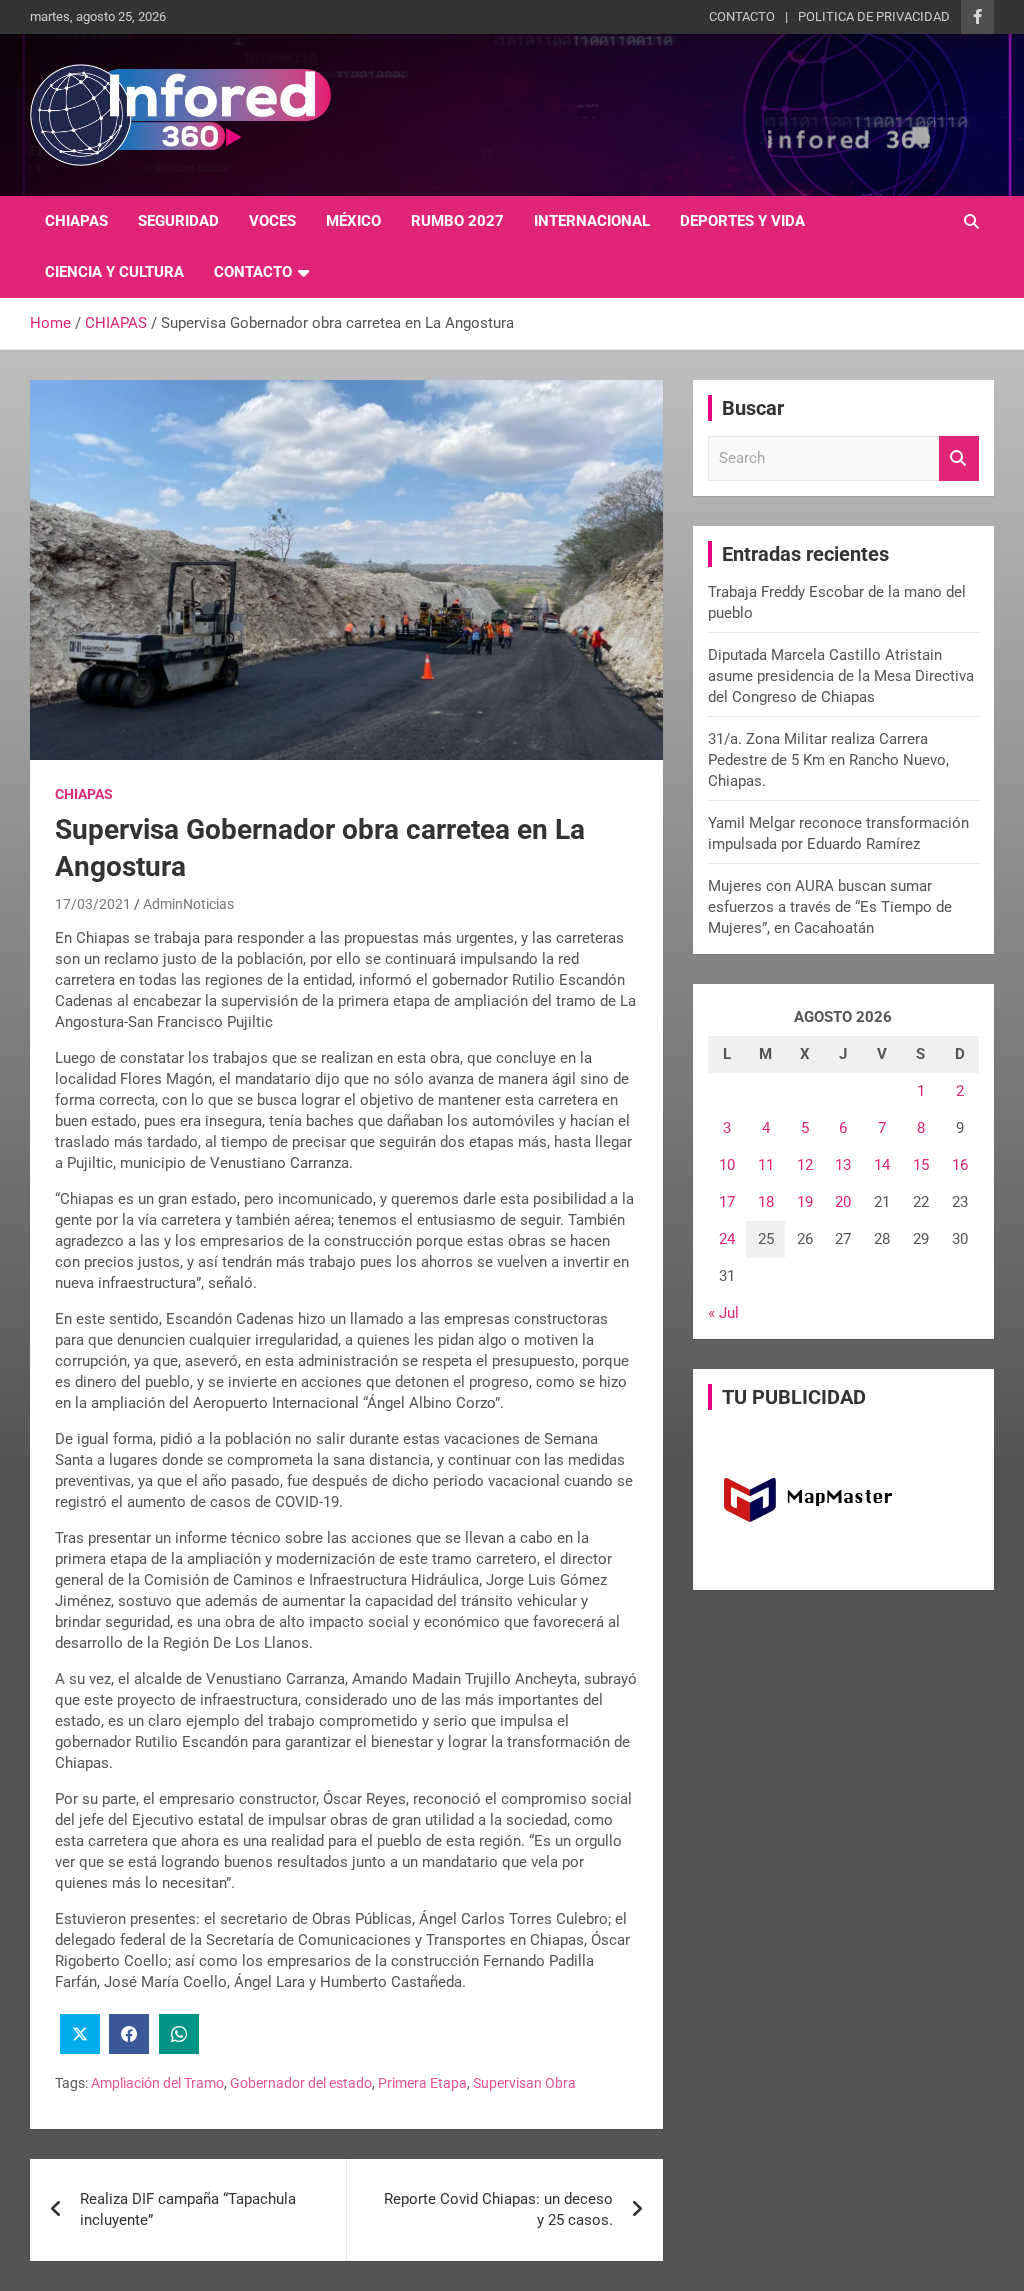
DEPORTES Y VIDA (742, 221)
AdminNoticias (188, 904)
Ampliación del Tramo (157, 2083)
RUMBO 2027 (457, 221)
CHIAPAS (76, 221)
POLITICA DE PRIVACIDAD (874, 16)
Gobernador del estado (301, 2083)
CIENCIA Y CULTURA (114, 272)
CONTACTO (742, 16)
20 (843, 1202)
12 (805, 1165)
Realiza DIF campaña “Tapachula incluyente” (188, 2209)
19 (805, 1202)
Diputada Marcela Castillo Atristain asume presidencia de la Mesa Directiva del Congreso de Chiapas (841, 676)
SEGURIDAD (178, 221)
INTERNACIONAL (592, 221)
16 (960, 1165)
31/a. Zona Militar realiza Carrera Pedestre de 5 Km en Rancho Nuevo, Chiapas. (828, 760)
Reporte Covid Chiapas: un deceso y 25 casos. (498, 2209)
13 (843, 1165)
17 (727, 1202)
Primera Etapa (422, 2083)
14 (882, 1165)
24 (727, 1239)
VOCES (272, 221)
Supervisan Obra (524, 2083)
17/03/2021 (93, 904)
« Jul (723, 1313)
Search (959, 458)
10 (727, 1165)
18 (766, 1202)
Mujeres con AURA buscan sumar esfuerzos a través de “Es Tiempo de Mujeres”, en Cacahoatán (830, 907)
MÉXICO (353, 221)
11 (766, 1165)
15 (921, 1165)
